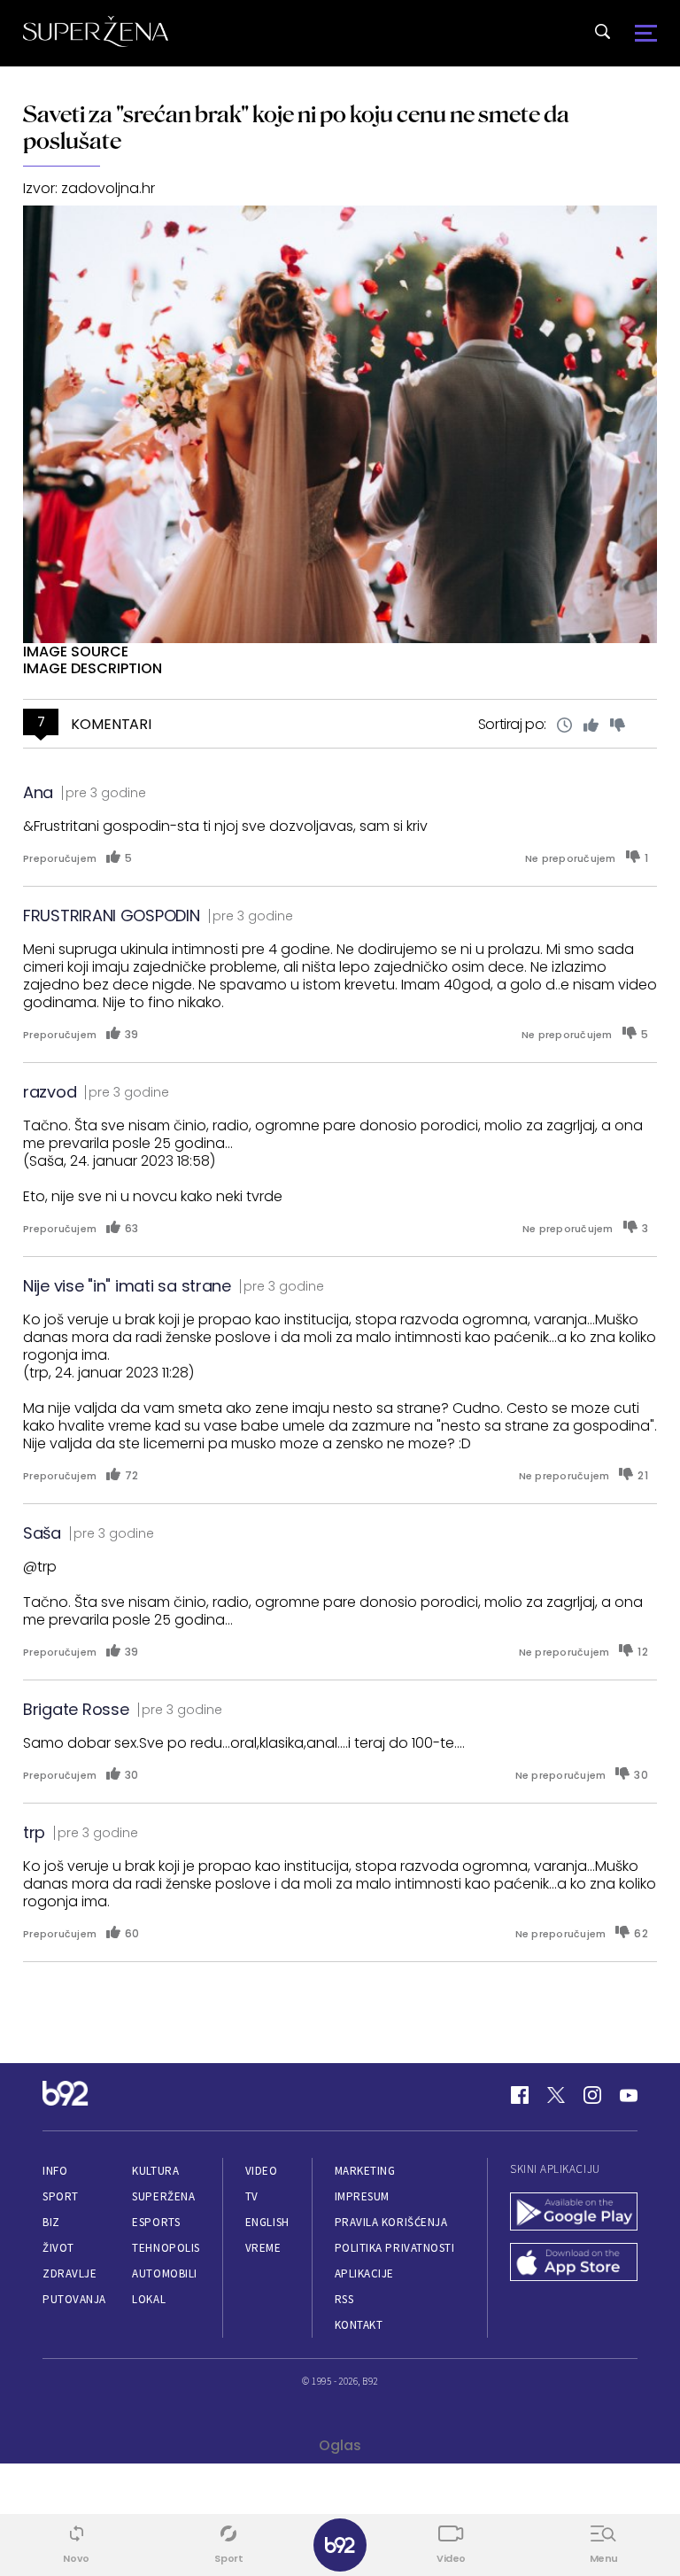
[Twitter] (556, 2095)
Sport (61, 2196)
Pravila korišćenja (391, 2222)
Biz (51, 2222)
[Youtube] (629, 2095)
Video (262, 2171)
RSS (344, 2299)
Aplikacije (364, 2273)
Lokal (149, 2299)
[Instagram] (592, 2095)
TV (252, 2196)
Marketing (365, 2171)
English (267, 2222)
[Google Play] (574, 2213)
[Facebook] (520, 2095)
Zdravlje (70, 2273)
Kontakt (359, 2325)
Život (58, 2248)
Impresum (362, 2196)
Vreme (263, 2248)
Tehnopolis (166, 2248)
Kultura (155, 2171)
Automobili (164, 2273)
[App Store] (574, 2264)
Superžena (163, 2196)
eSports (156, 2222)
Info (55, 2171)
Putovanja (74, 2299)
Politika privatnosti (395, 2248)
